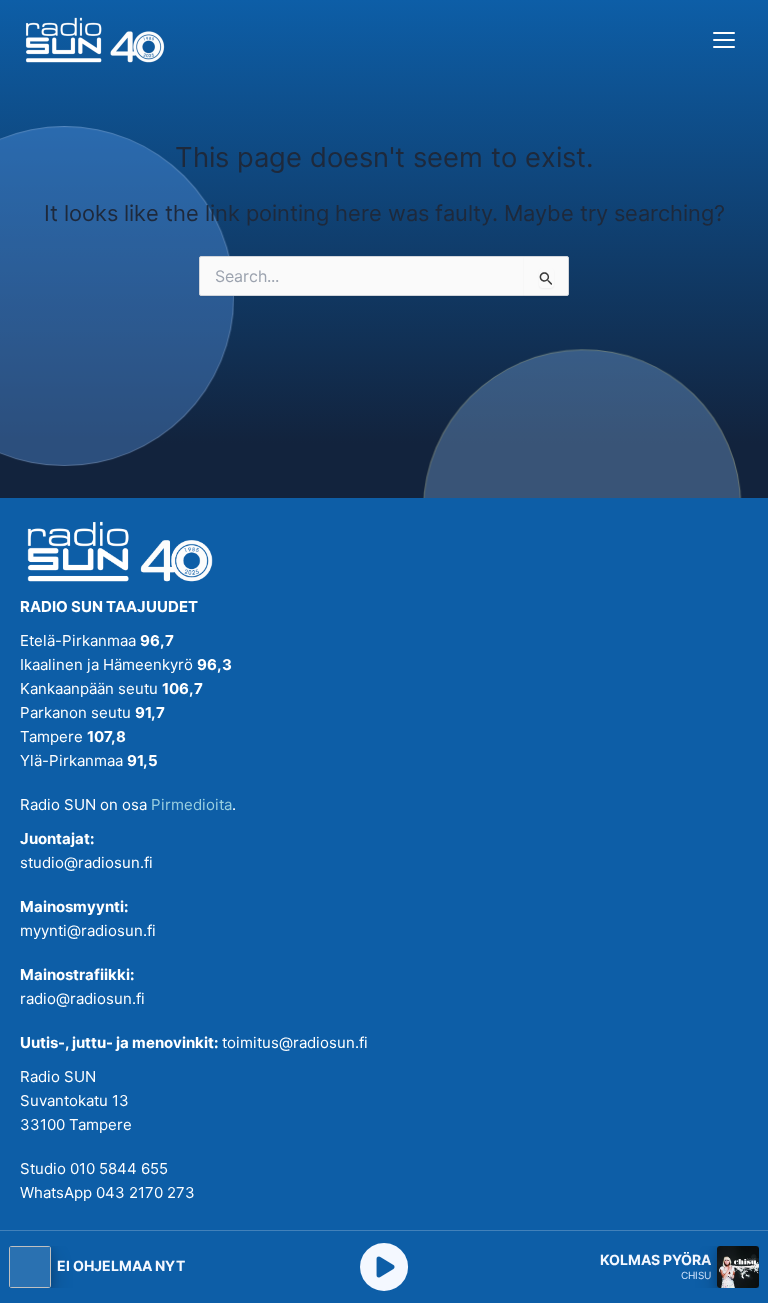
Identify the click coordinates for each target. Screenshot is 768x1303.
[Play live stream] (384, 1267)
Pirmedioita (191, 804)
